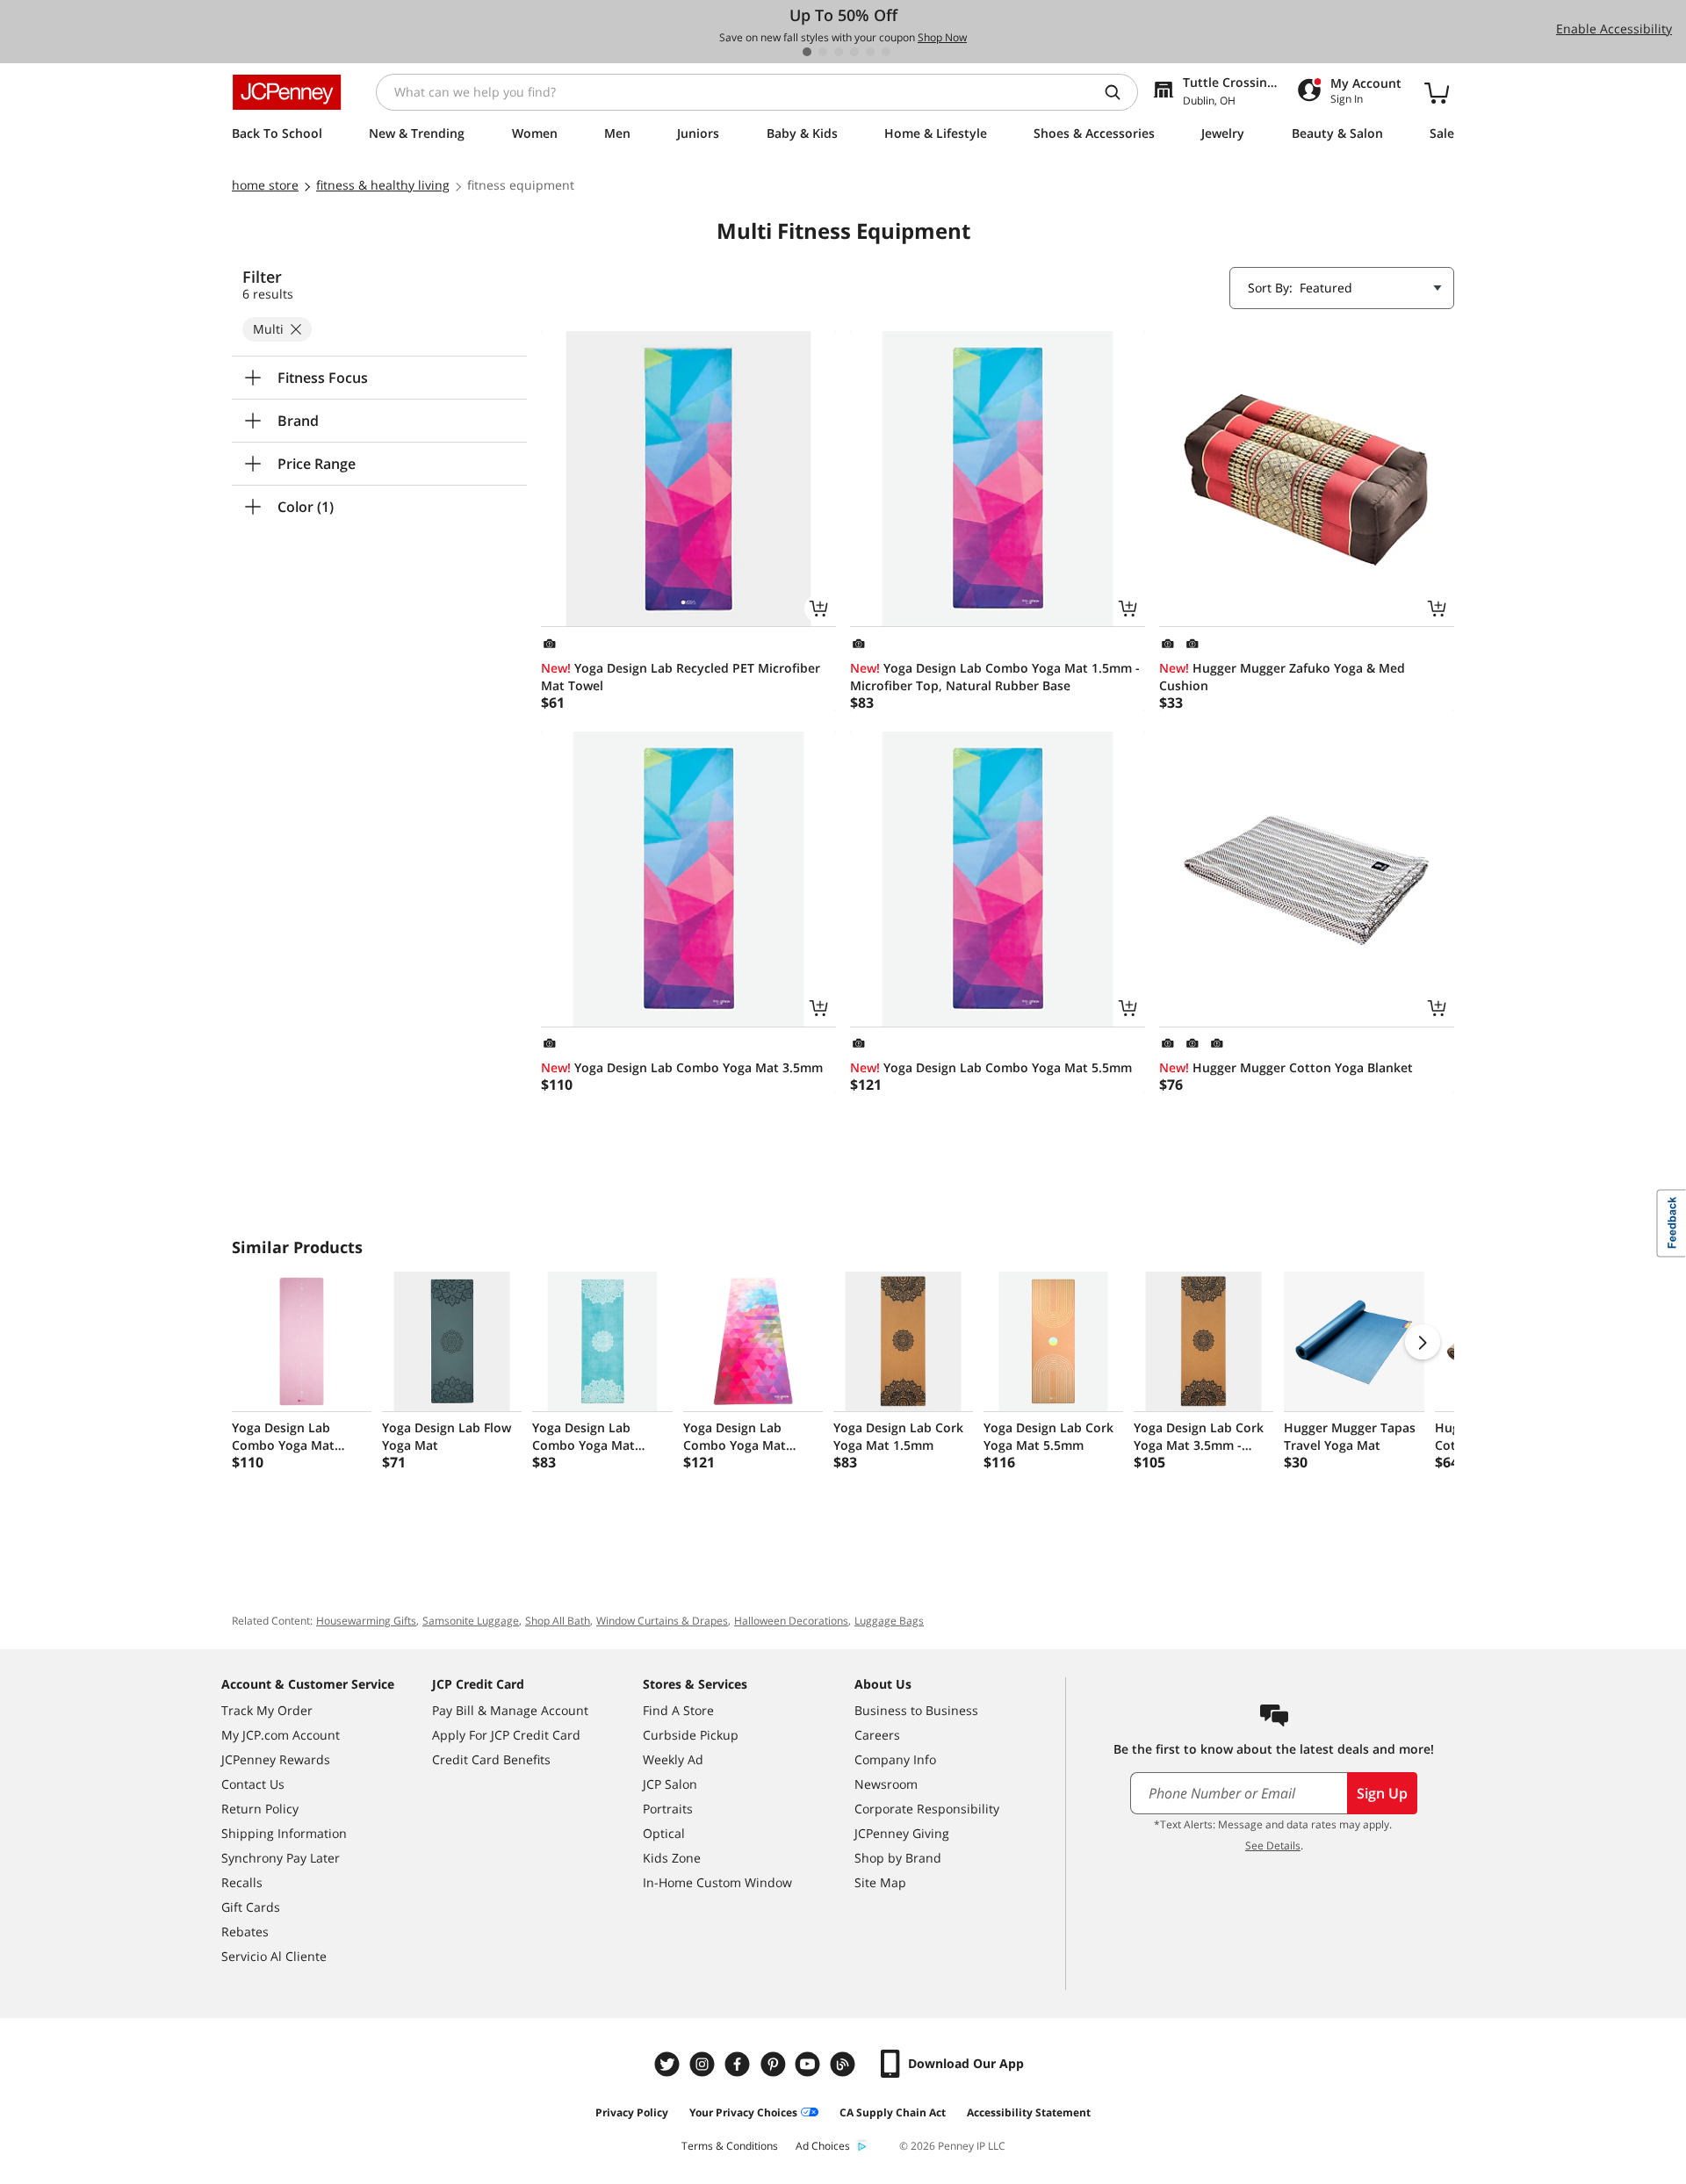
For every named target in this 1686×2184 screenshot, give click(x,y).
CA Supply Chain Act (893, 2112)
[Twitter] (669, 2064)
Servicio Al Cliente (274, 1956)
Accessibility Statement (1029, 2112)
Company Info (895, 1759)
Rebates (245, 1932)
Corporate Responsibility (927, 1809)
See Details (1273, 1845)
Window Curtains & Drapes (662, 1621)
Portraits (668, 1809)
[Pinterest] (775, 2064)
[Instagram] (704, 2064)
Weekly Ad (673, 1759)
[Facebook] (739, 2064)
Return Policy (260, 1809)
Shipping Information (284, 1833)
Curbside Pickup (691, 1735)
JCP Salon (670, 1784)
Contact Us (253, 1784)
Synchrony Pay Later (281, 1858)
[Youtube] (810, 2064)
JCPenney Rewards (276, 1759)
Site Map (880, 1882)
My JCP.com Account (281, 1735)
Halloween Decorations (791, 1621)
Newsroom (886, 1784)
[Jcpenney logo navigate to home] (287, 92)
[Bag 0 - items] (1437, 92)
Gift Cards (251, 1907)
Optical (664, 1833)
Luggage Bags (889, 1621)
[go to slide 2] (823, 52)
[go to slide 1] (807, 52)
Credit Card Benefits (491, 1759)
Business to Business (916, 1710)
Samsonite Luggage (471, 1621)
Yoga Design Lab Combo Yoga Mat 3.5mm (682, 1067)
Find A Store (678, 1710)
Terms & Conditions (730, 2146)
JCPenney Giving (902, 1833)
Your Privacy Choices (743, 2112)
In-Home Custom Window (717, 1882)
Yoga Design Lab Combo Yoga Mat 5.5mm (991, 1067)
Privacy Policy (632, 2112)
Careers (877, 1735)
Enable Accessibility (1614, 29)
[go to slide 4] (854, 52)
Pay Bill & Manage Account (510, 1710)
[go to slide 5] (870, 52)
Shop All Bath (558, 1621)
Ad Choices (823, 2146)
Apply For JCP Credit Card (506, 1735)
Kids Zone (672, 1858)
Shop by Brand (898, 1858)
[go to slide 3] (839, 52)
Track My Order (267, 1710)
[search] (1120, 92)
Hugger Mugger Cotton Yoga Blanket (1286, 1067)
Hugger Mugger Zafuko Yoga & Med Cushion (1282, 677)
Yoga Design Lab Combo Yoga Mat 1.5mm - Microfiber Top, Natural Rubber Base (995, 677)
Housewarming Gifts (366, 1621)
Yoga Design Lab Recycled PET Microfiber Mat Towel (681, 677)
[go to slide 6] (886, 52)
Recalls (242, 1882)
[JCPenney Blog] (845, 2064)
